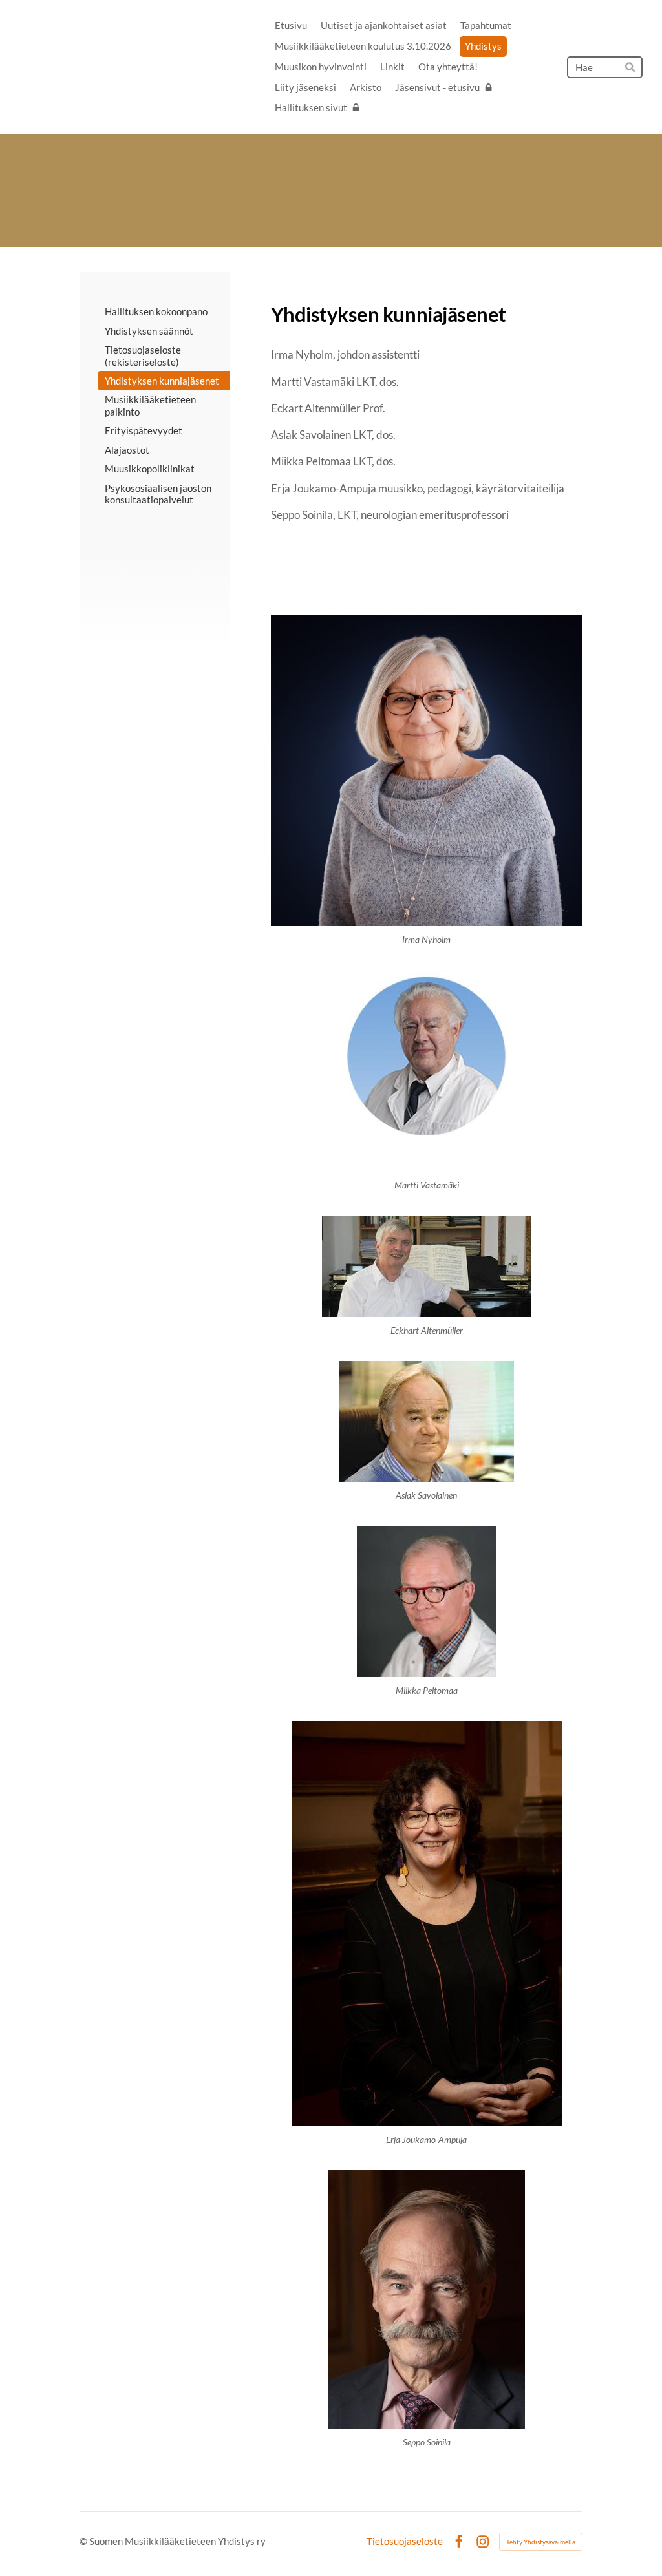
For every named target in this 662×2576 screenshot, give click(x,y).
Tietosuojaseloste (405, 2541)
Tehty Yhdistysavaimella (541, 2542)
